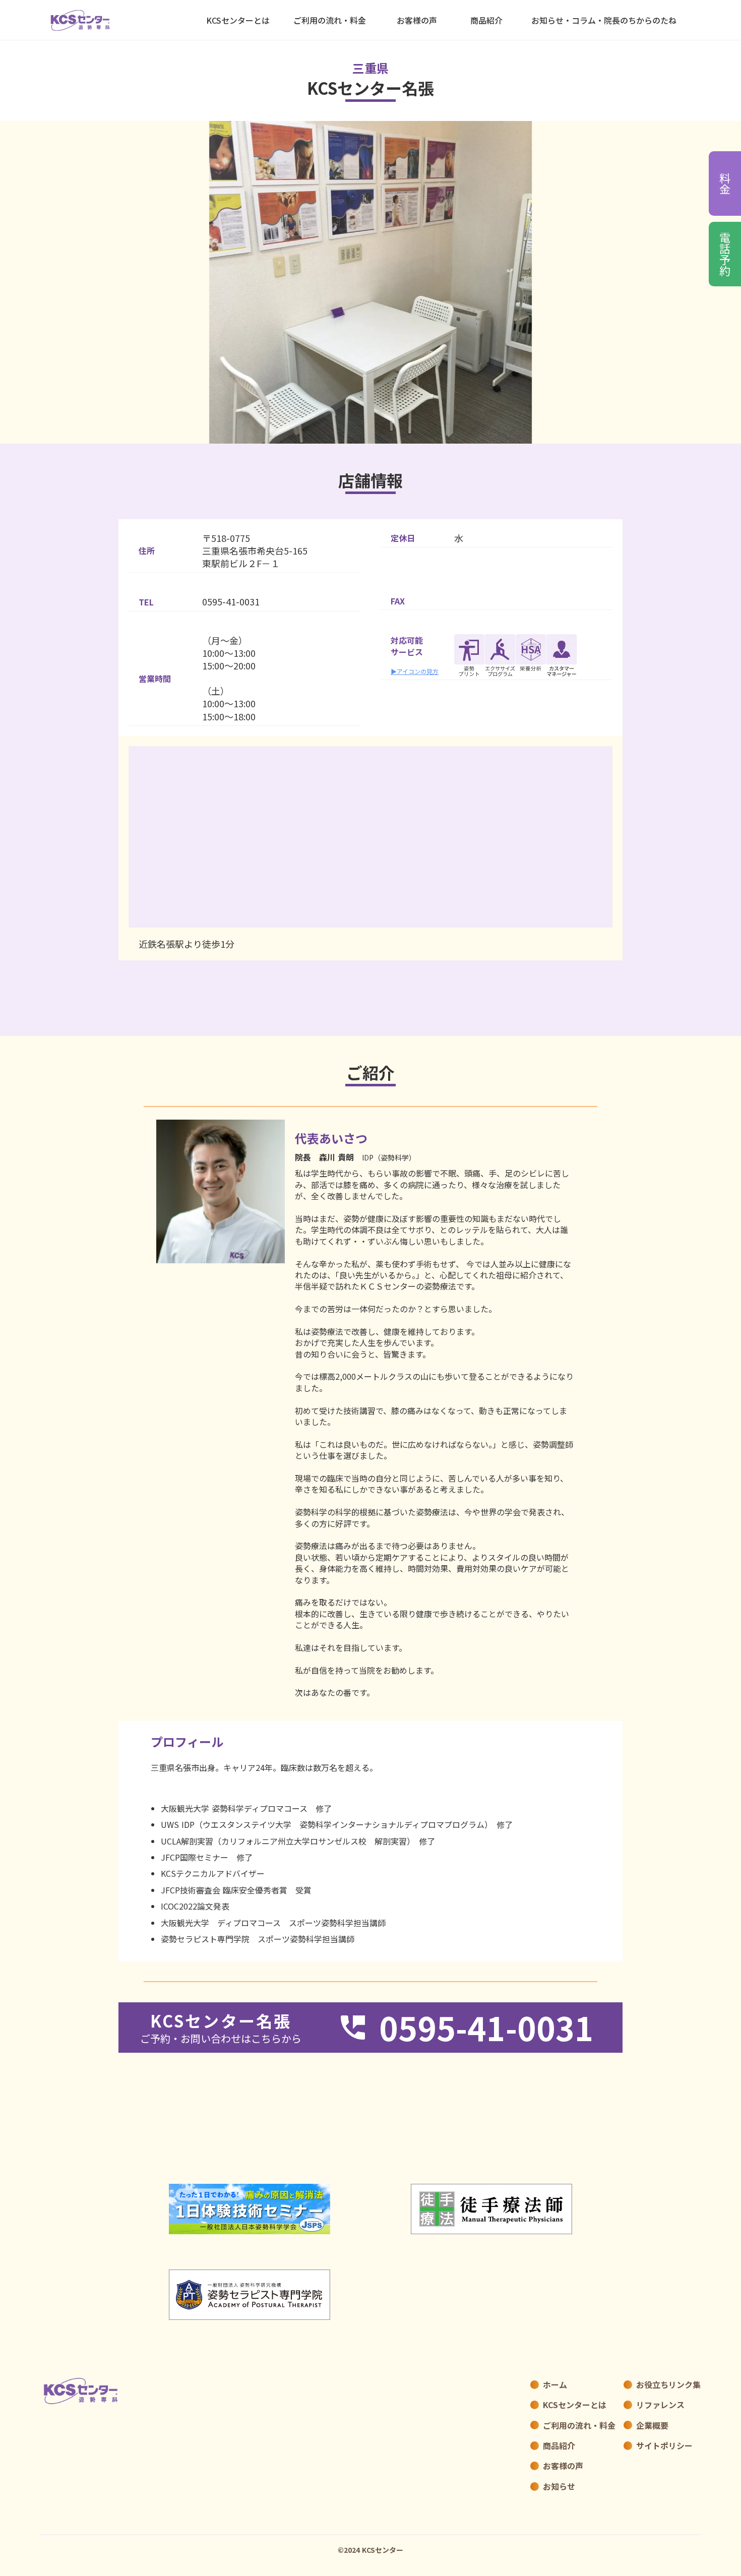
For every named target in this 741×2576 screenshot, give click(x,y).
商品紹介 (486, 20)
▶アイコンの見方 (415, 671)
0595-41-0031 (231, 602)
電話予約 (725, 254)
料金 (725, 183)
